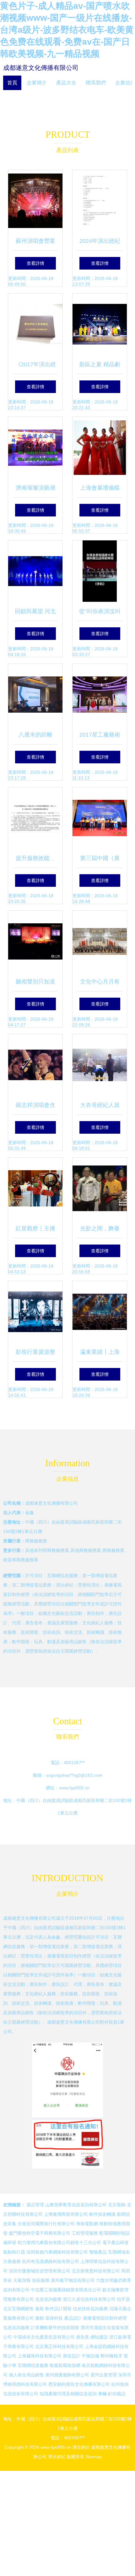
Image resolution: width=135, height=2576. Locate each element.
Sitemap (94, 2457)
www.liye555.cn (74, 1788)
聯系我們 (96, 83)
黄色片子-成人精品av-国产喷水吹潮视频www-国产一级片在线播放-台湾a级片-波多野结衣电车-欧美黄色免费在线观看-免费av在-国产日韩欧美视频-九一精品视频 (67, 30)
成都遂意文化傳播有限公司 (41, 68)
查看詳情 (35, 263)
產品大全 (66, 83)
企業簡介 (37, 83)
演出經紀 (81, 2447)
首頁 (12, 83)
